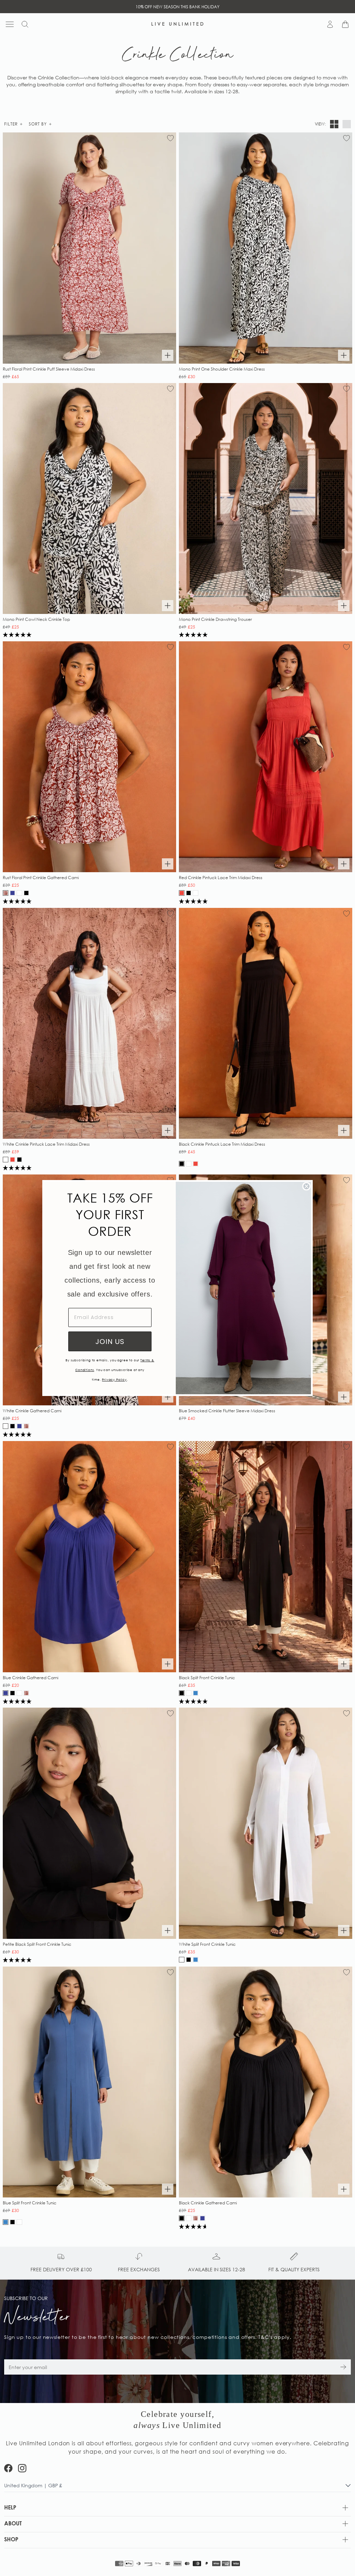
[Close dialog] (306, 1186)
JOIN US (110, 1342)
